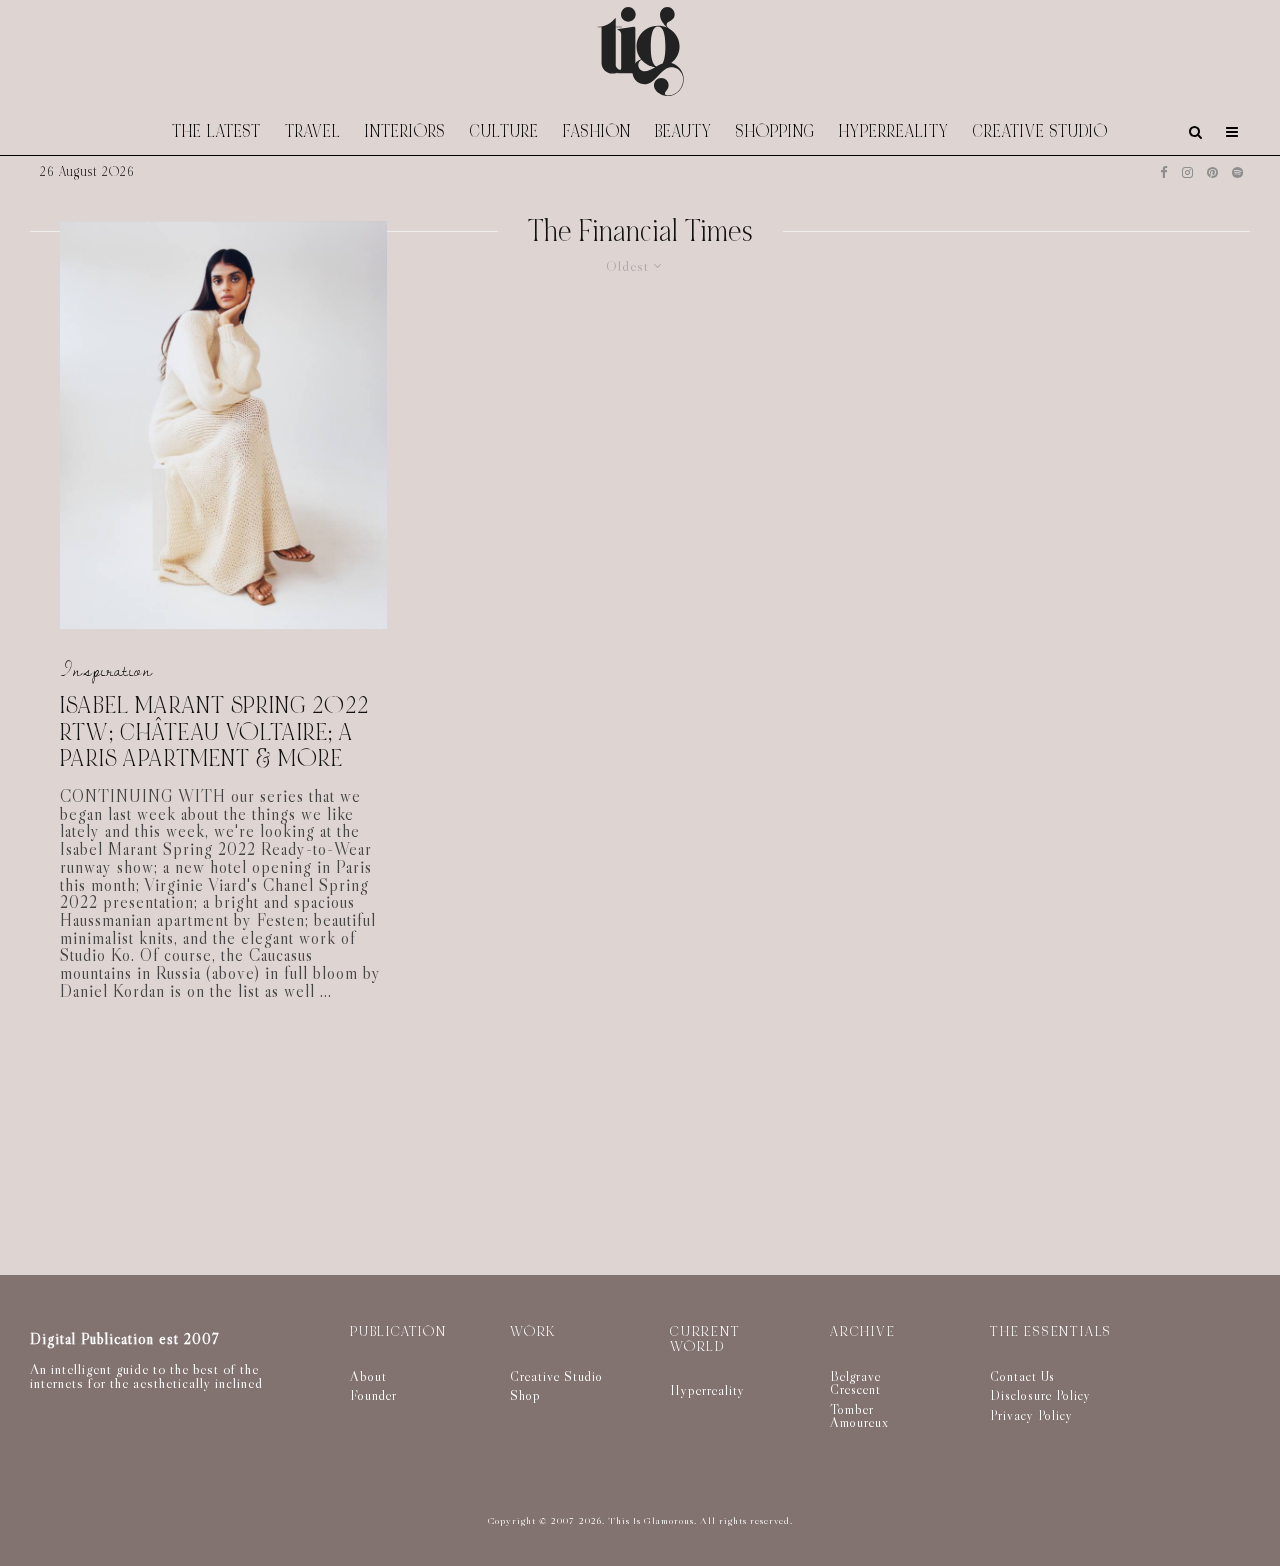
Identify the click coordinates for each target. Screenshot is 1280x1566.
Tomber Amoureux (859, 1416)
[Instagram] (1187, 172)
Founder (373, 1395)
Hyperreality (894, 131)
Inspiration (106, 671)
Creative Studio (1040, 131)
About (368, 1376)
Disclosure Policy (1040, 1395)
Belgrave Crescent (855, 1383)
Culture (504, 131)
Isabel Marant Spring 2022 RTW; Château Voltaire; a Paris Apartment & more (214, 733)
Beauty (683, 131)
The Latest (216, 131)
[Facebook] (1164, 172)
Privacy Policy (1031, 1415)
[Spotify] (1237, 172)
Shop (525, 1395)
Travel (313, 131)
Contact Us (1022, 1376)
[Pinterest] (1212, 172)
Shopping (775, 131)
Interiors (405, 131)
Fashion (597, 131)
